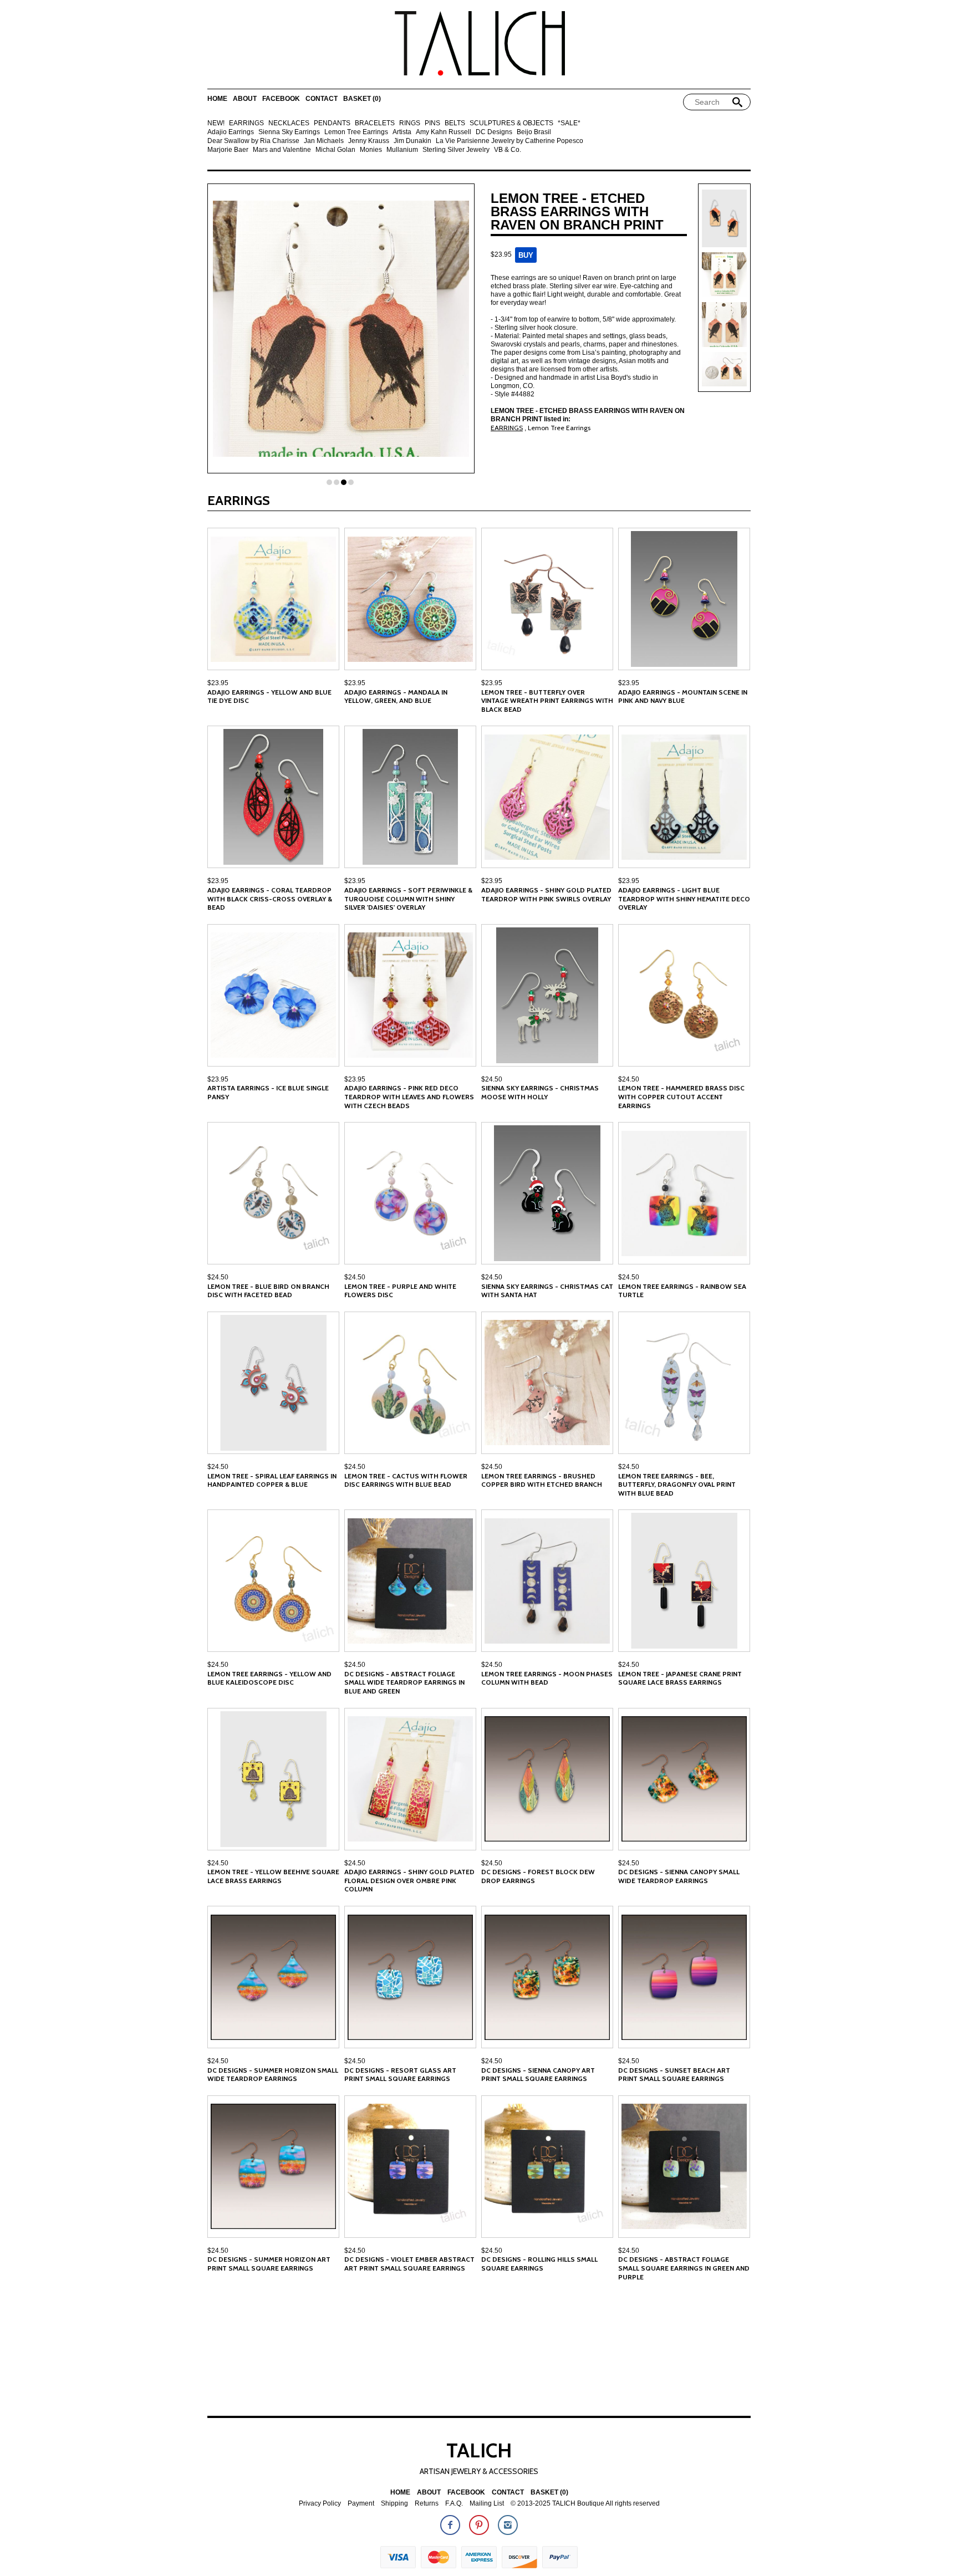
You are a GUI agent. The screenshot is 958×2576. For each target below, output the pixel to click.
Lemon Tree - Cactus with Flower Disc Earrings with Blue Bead (406, 1480)
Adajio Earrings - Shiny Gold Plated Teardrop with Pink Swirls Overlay (546, 894)
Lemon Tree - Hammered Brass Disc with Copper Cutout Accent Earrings (681, 1096)
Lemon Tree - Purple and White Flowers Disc (400, 1291)
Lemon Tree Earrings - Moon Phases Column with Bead (547, 1678)
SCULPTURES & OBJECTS (511, 123)
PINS (432, 123)
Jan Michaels (324, 141)
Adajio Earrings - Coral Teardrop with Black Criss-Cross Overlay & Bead (270, 899)
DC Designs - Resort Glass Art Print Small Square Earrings (400, 2075)
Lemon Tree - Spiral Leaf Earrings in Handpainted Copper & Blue (272, 1480)
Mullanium (402, 150)
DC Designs (494, 132)
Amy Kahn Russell (444, 132)
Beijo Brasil (534, 132)
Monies (371, 150)
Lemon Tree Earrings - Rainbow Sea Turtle (682, 1291)
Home (217, 99)
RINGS (410, 123)
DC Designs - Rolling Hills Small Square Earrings (539, 2264)
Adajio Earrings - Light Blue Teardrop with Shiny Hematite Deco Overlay (684, 899)
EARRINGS (246, 123)
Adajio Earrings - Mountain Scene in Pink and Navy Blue (683, 697)
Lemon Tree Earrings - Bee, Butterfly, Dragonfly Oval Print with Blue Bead (677, 1485)
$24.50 (492, 1079)
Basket (362, 99)
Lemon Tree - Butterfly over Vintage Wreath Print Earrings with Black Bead (547, 701)
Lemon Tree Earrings (356, 132)
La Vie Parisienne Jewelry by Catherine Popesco (509, 141)
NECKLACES (289, 123)
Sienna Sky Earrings (289, 132)
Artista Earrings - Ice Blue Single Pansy (268, 1092)
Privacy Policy (320, 2504)
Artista (402, 132)
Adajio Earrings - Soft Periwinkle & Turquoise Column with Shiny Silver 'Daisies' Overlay (408, 899)
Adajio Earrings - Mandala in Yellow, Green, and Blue (396, 697)
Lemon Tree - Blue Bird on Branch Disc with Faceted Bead (268, 1291)
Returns (427, 2504)
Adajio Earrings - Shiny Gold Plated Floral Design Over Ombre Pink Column (409, 1880)
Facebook (281, 99)
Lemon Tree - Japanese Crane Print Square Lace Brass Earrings (680, 1678)
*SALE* (569, 123)
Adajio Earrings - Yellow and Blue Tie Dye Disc (269, 697)
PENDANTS (332, 123)
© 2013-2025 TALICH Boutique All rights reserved (585, 2504)
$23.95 (218, 683)
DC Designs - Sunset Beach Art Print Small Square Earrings (674, 2075)
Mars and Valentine (282, 150)
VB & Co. (508, 150)
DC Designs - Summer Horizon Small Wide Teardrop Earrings (273, 2075)
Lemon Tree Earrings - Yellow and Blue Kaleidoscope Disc (269, 1678)
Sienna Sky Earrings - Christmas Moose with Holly (540, 1092)
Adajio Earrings (231, 132)
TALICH (479, 2450)
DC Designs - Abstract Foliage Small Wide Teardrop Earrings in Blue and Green (404, 1682)
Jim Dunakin (412, 141)
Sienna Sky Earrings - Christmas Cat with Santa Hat (547, 1291)
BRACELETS (375, 123)
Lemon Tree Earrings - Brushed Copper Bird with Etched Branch (542, 1480)
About (245, 99)
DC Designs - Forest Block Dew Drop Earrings (538, 1876)
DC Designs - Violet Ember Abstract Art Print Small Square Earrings (409, 2264)
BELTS (455, 123)
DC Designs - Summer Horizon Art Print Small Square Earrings (269, 2264)
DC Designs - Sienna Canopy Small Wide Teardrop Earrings (679, 1876)
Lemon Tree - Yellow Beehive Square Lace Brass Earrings (273, 1876)
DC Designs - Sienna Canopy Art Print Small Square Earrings (538, 2075)
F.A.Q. (454, 2504)
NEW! (216, 123)
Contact (322, 99)
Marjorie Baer (228, 150)
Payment (361, 2504)
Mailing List (487, 2504)
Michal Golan (335, 150)
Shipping (394, 2504)
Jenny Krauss (369, 141)
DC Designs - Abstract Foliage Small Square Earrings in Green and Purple (684, 2268)
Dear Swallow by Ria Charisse (253, 141)
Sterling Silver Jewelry (456, 150)
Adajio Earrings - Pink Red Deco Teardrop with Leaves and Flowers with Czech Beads (409, 1096)
